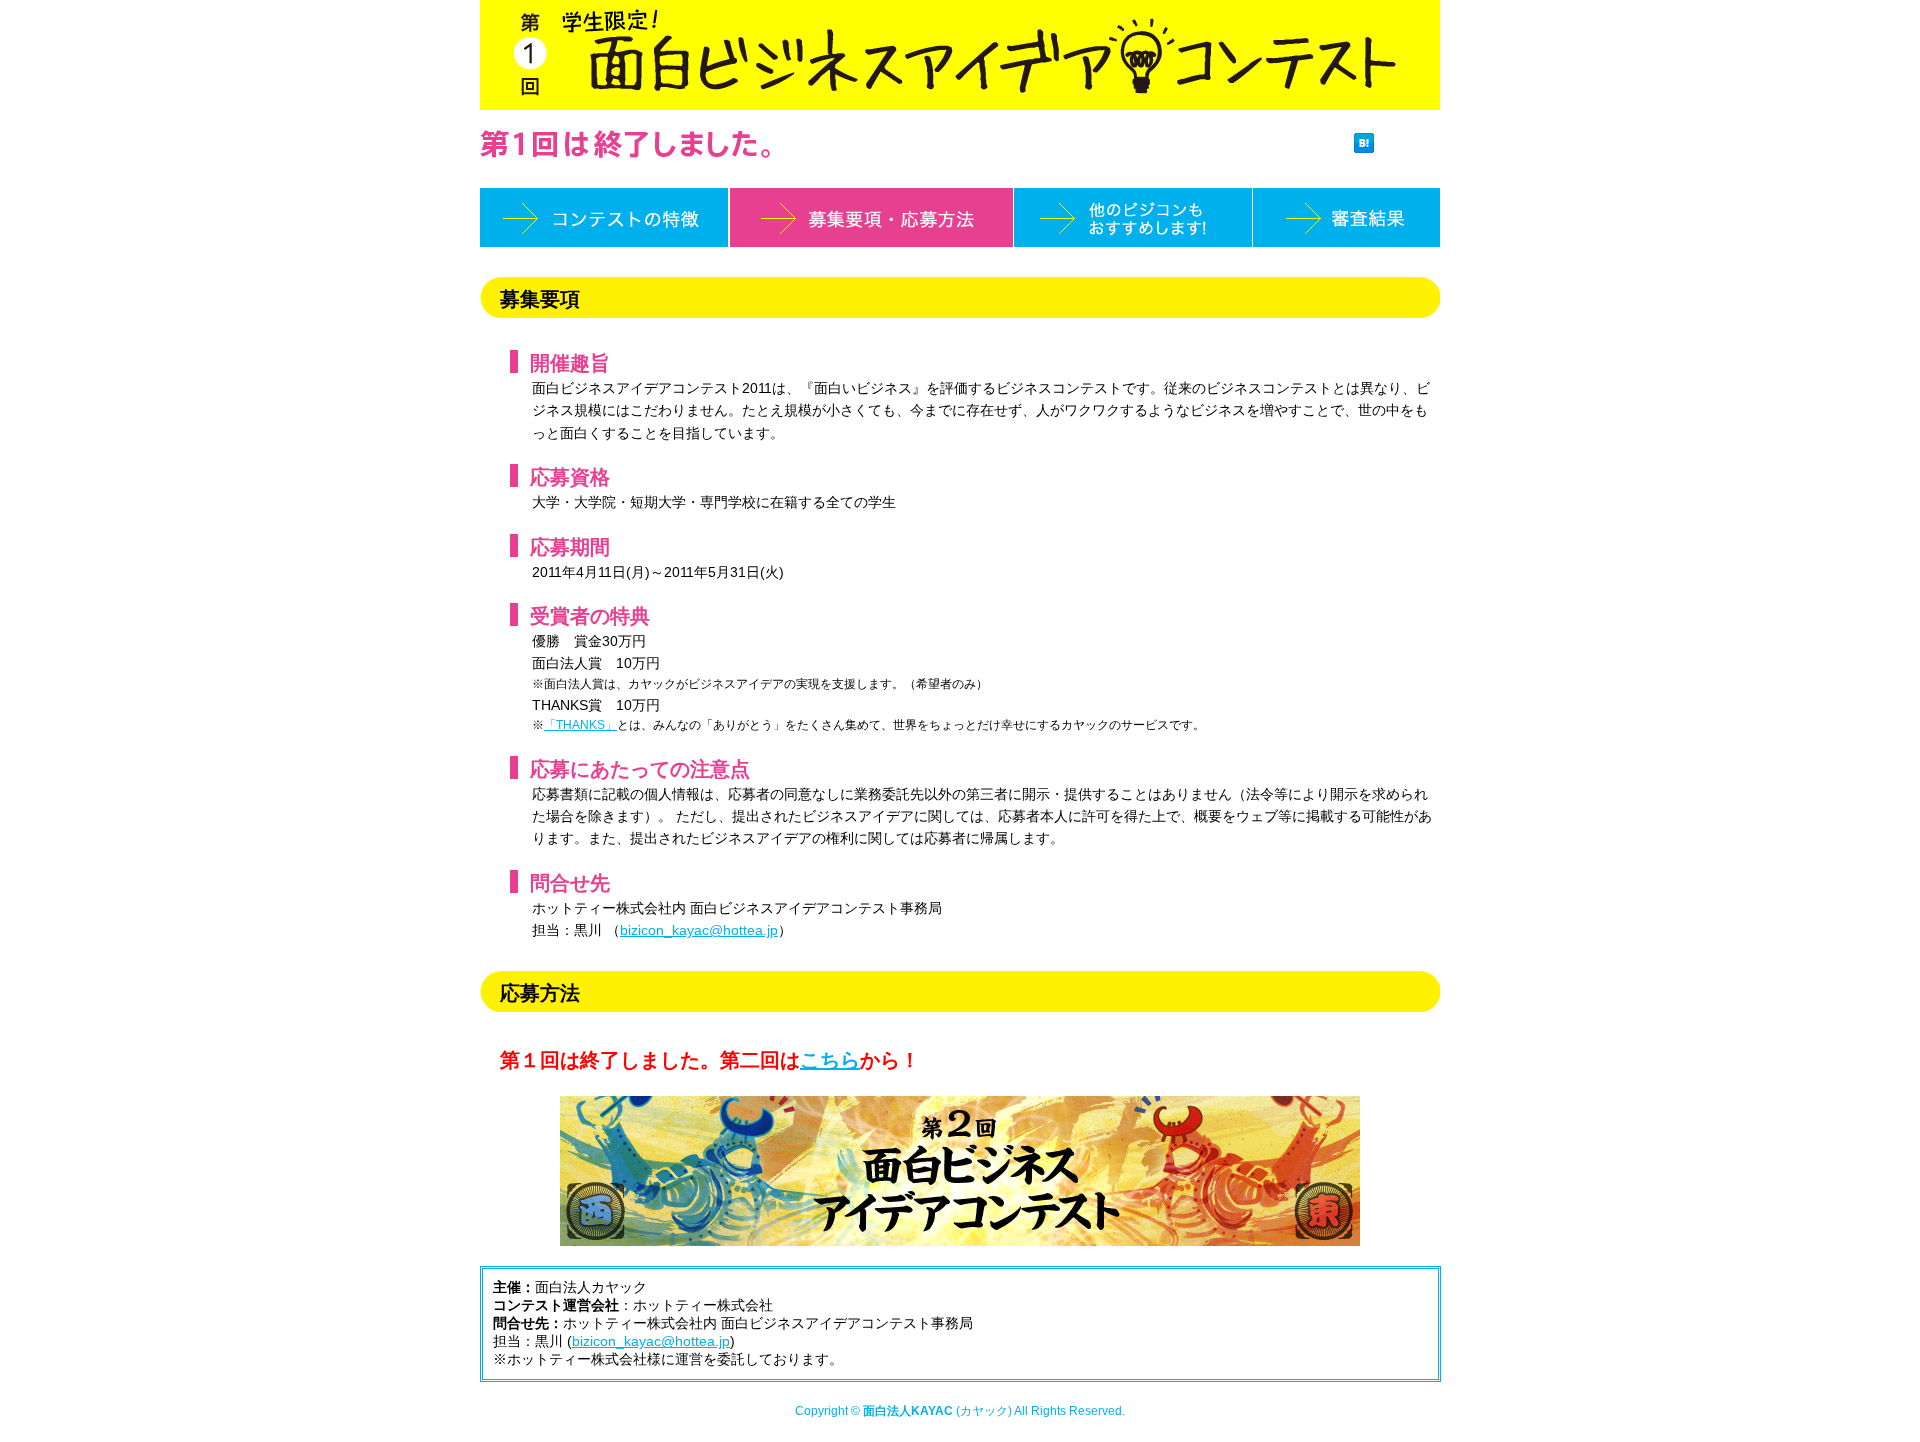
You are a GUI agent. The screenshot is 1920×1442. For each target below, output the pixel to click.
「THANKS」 (580, 725)
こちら (830, 1060)
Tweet (1320, 145)
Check (1409, 145)
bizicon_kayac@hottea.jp (699, 930)
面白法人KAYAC (908, 1411)
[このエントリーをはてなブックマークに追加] (1364, 145)
